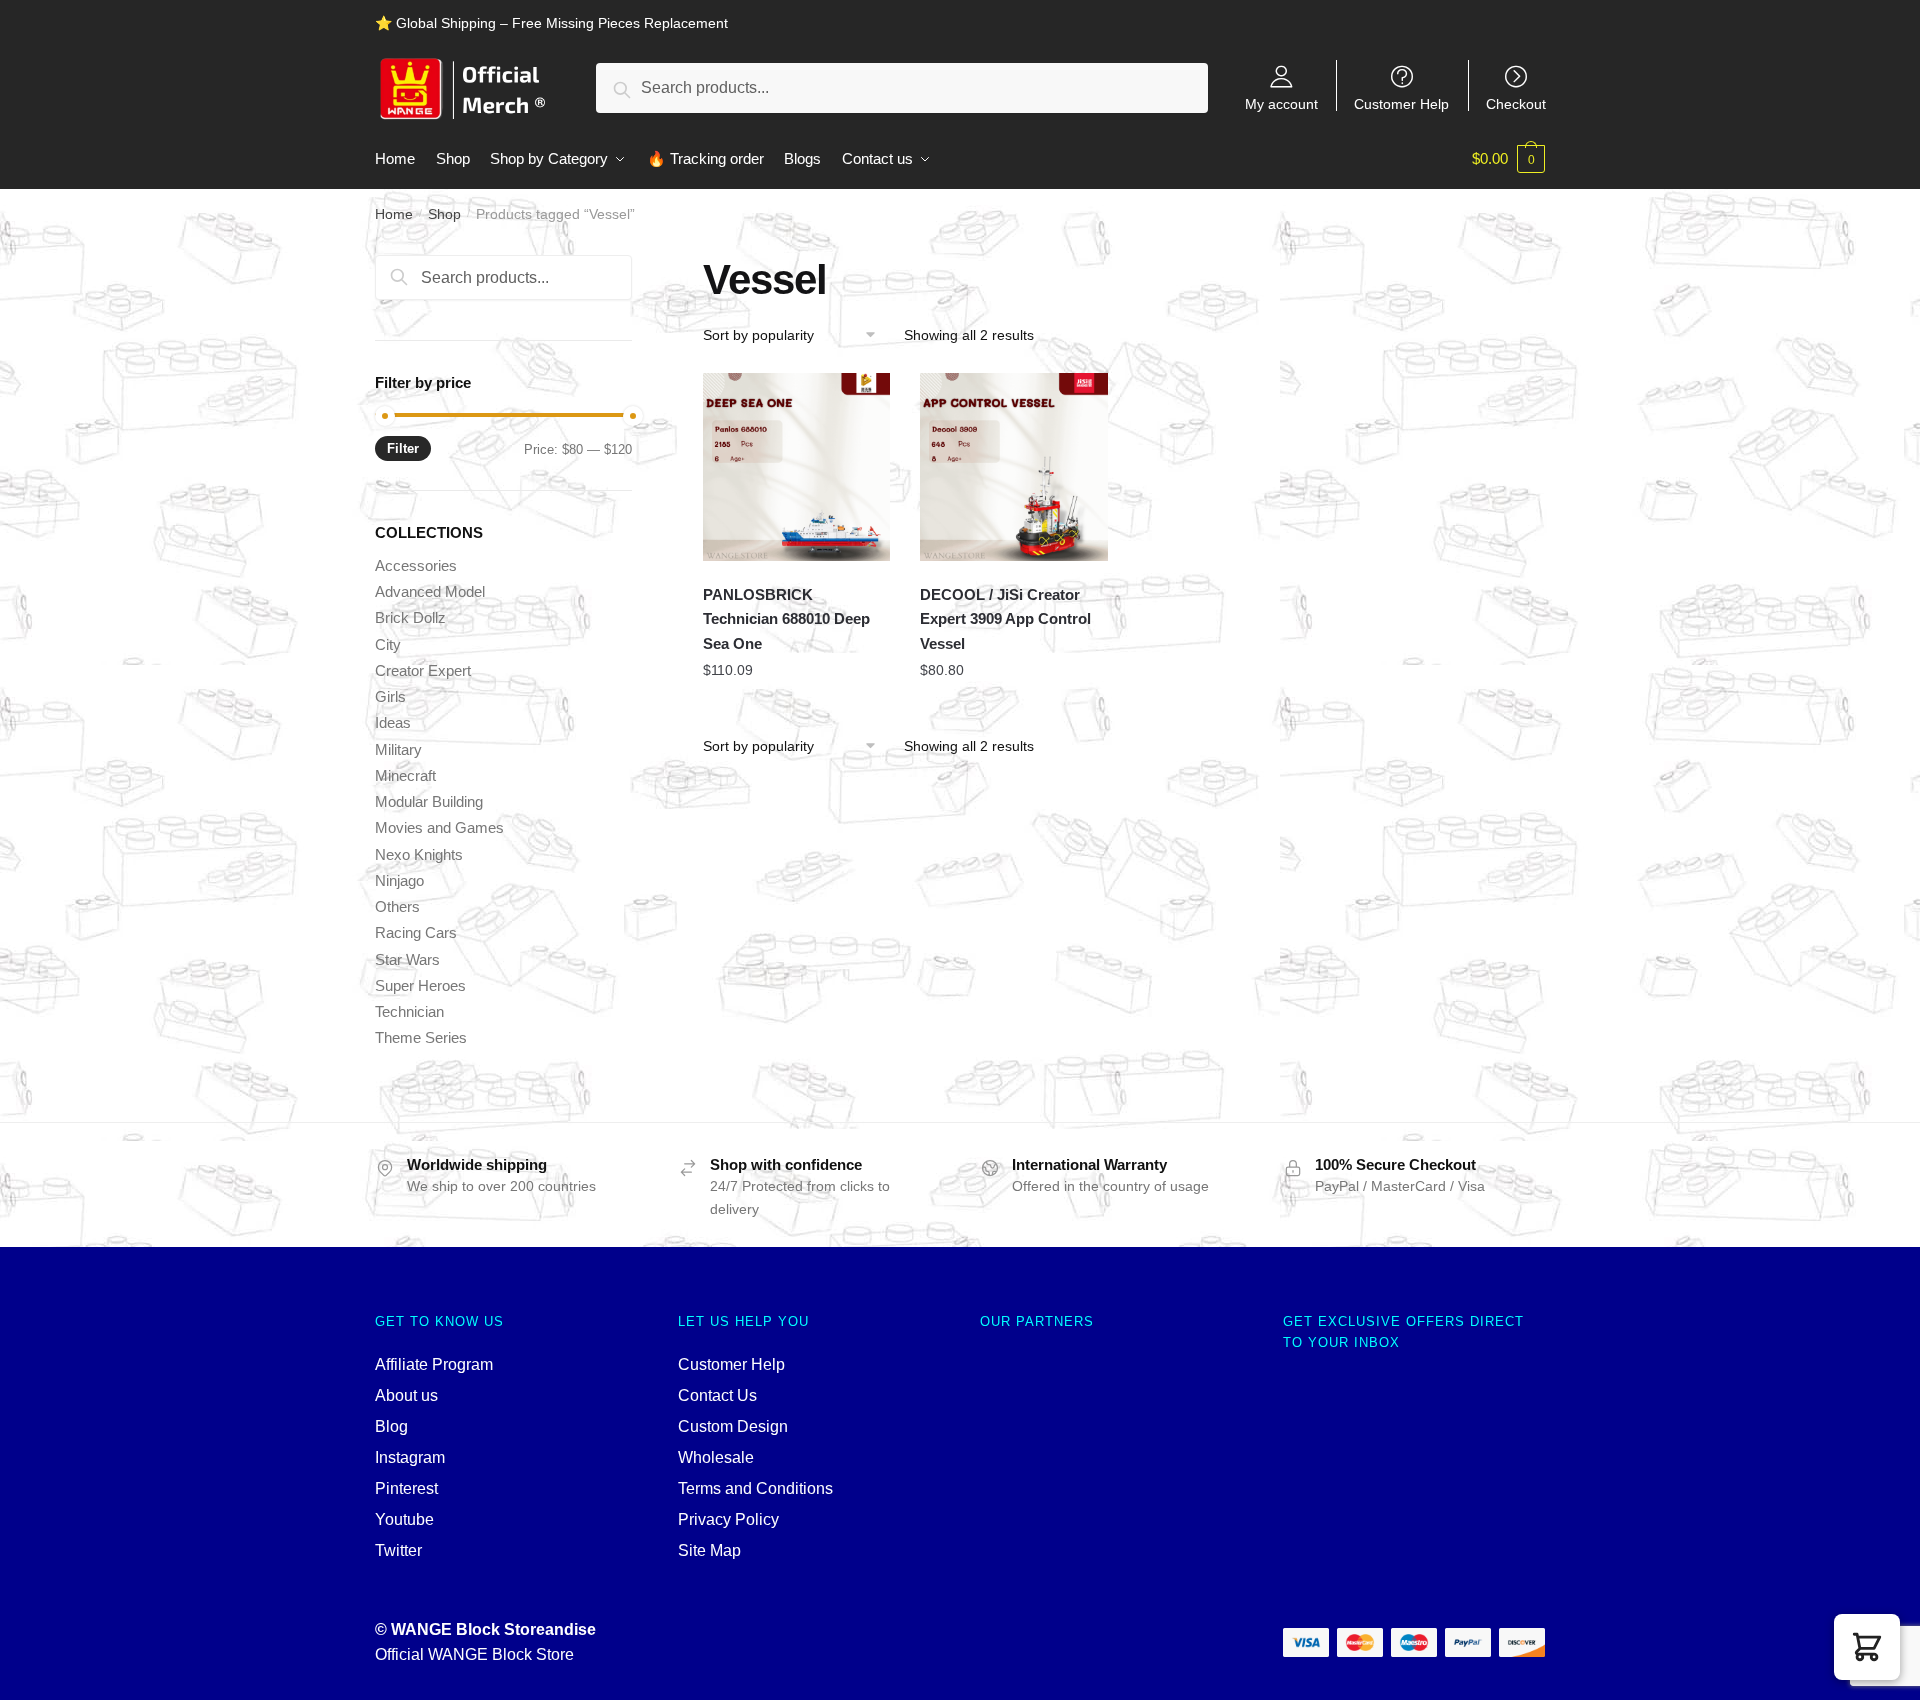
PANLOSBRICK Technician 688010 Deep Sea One (786, 619)
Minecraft (405, 775)
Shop (444, 214)
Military (398, 749)
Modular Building (429, 801)
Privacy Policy (728, 1519)
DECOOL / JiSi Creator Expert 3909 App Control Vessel (1005, 619)
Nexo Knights (419, 854)
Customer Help (1401, 103)
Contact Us (717, 1395)
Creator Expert (423, 670)
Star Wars (407, 959)
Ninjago (399, 880)
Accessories (416, 565)
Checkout (1516, 103)
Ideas (393, 722)
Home (394, 214)
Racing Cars (416, 932)
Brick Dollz (410, 617)
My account (1281, 103)
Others (397, 906)
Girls (390, 696)
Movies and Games (439, 827)
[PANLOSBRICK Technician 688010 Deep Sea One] (797, 467)
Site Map (709, 1550)
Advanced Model (430, 591)
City (388, 644)
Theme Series (421, 1037)
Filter (403, 448)
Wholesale (716, 1457)
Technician (409, 1011)
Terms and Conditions (755, 1488)
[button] (1867, 1647)
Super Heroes (420, 985)
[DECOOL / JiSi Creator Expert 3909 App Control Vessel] (1014, 467)
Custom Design (733, 1426)
